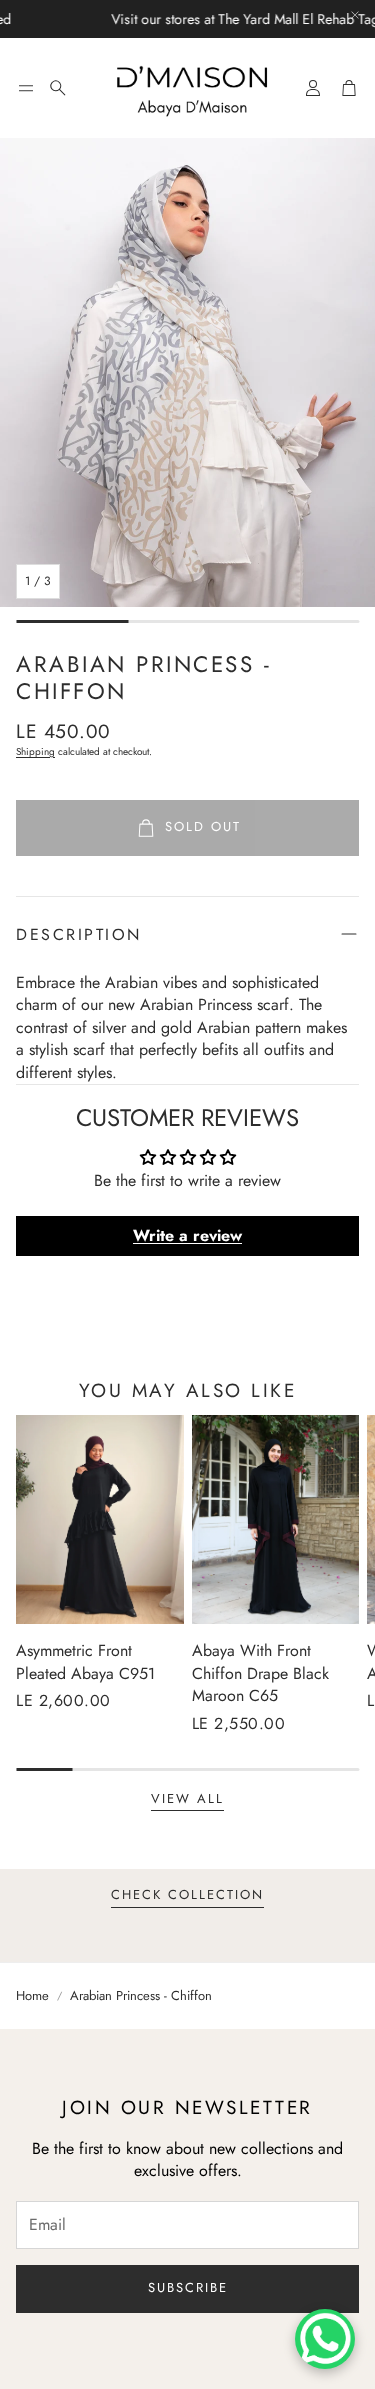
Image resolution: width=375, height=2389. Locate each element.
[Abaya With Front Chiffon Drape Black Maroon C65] (276, 1519)
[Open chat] (325, 2339)
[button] (26, 88)
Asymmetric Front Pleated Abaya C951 (85, 1661)
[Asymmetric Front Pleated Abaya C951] (100, 1519)
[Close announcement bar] (355, 15)
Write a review (187, 1235)
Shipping (35, 751)
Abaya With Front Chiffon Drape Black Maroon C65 (260, 1673)
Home (32, 1996)
